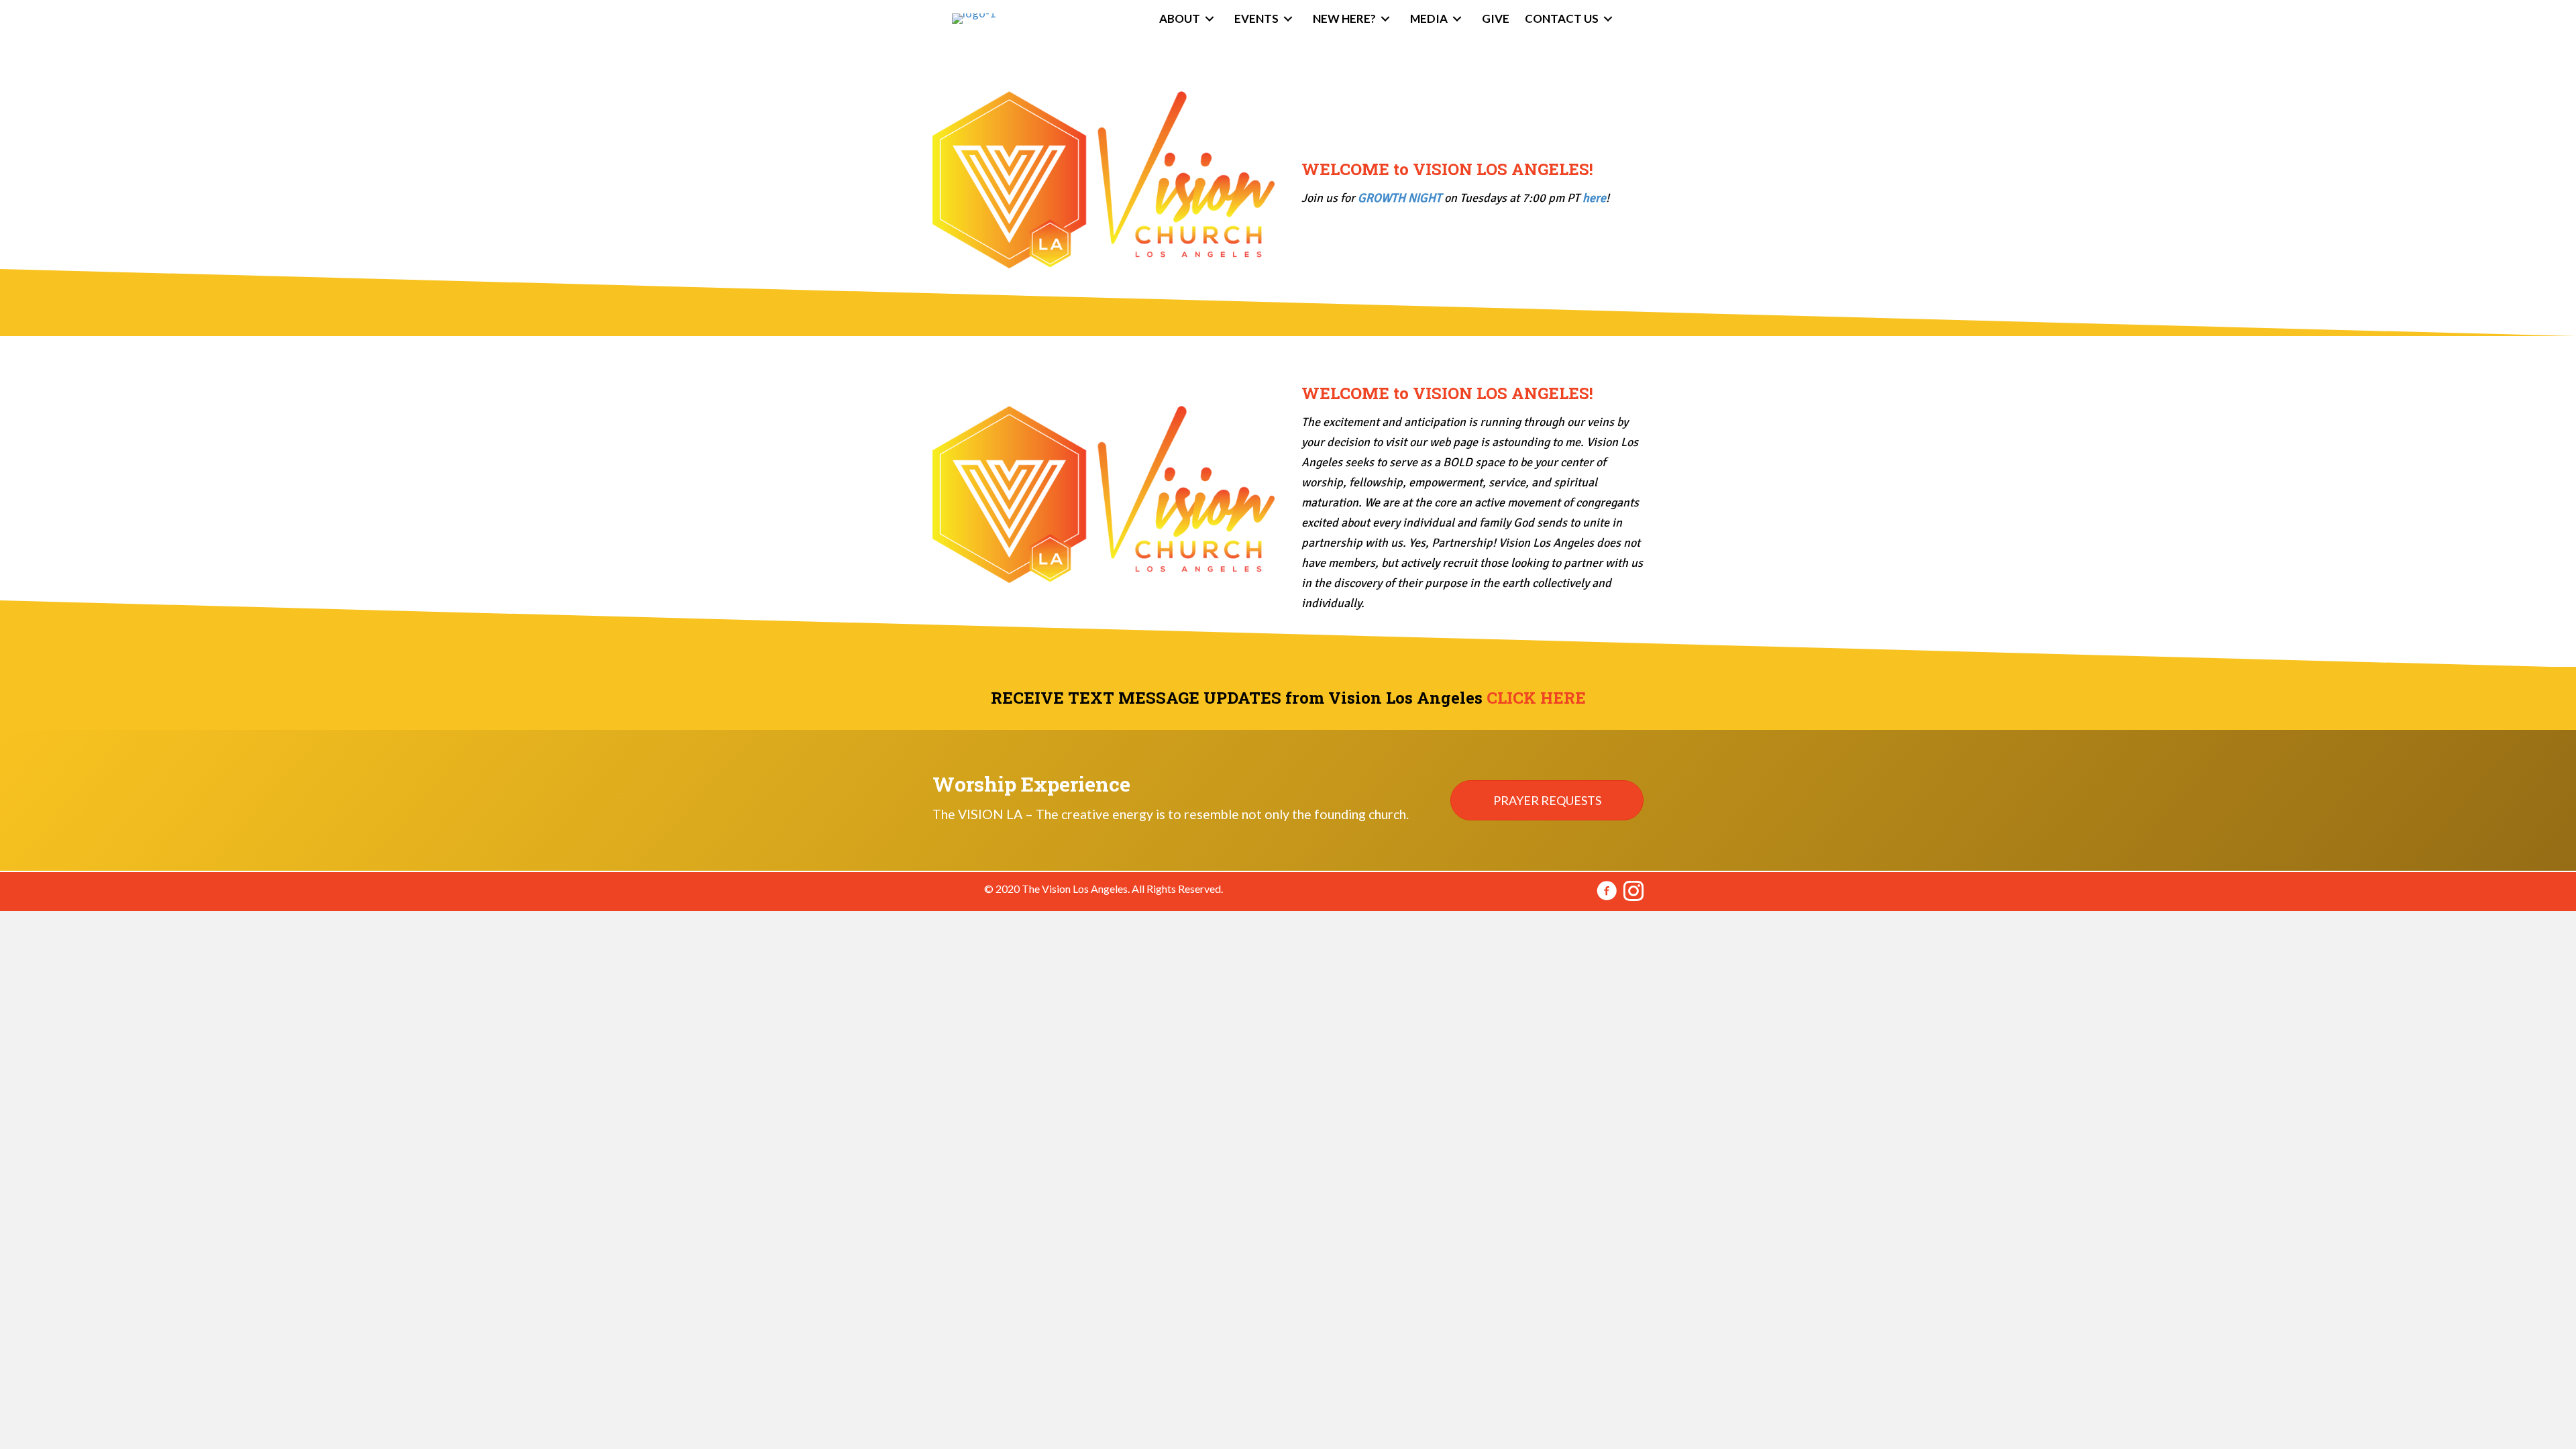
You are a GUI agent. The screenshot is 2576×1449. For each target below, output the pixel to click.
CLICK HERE (1536, 698)
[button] (1547, 800)
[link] (1189, 19)
